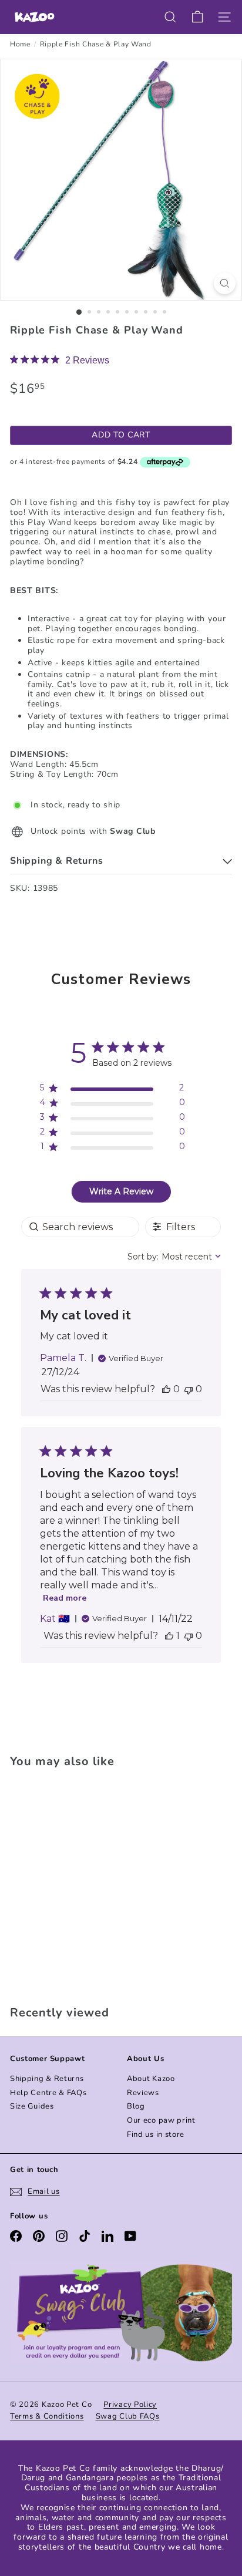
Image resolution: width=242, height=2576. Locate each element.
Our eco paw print (161, 2120)
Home (20, 44)
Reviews (143, 2093)
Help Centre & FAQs (48, 2093)
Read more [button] (65, 1598)
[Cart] (197, 17)
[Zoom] (225, 283)
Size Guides (32, 2106)
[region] (112, 1090)
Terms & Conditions (47, 2416)
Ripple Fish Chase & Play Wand (96, 44)
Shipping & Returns (47, 2079)
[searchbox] (80, 1227)
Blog (136, 2106)
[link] (60, 360)
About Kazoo (151, 2079)
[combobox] (174, 1257)
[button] (166, 1389)
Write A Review (121, 1191)
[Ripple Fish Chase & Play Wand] (83, 1883)
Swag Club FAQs (128, 2416)
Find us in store (156, 2134)
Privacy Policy (130, 2405)
